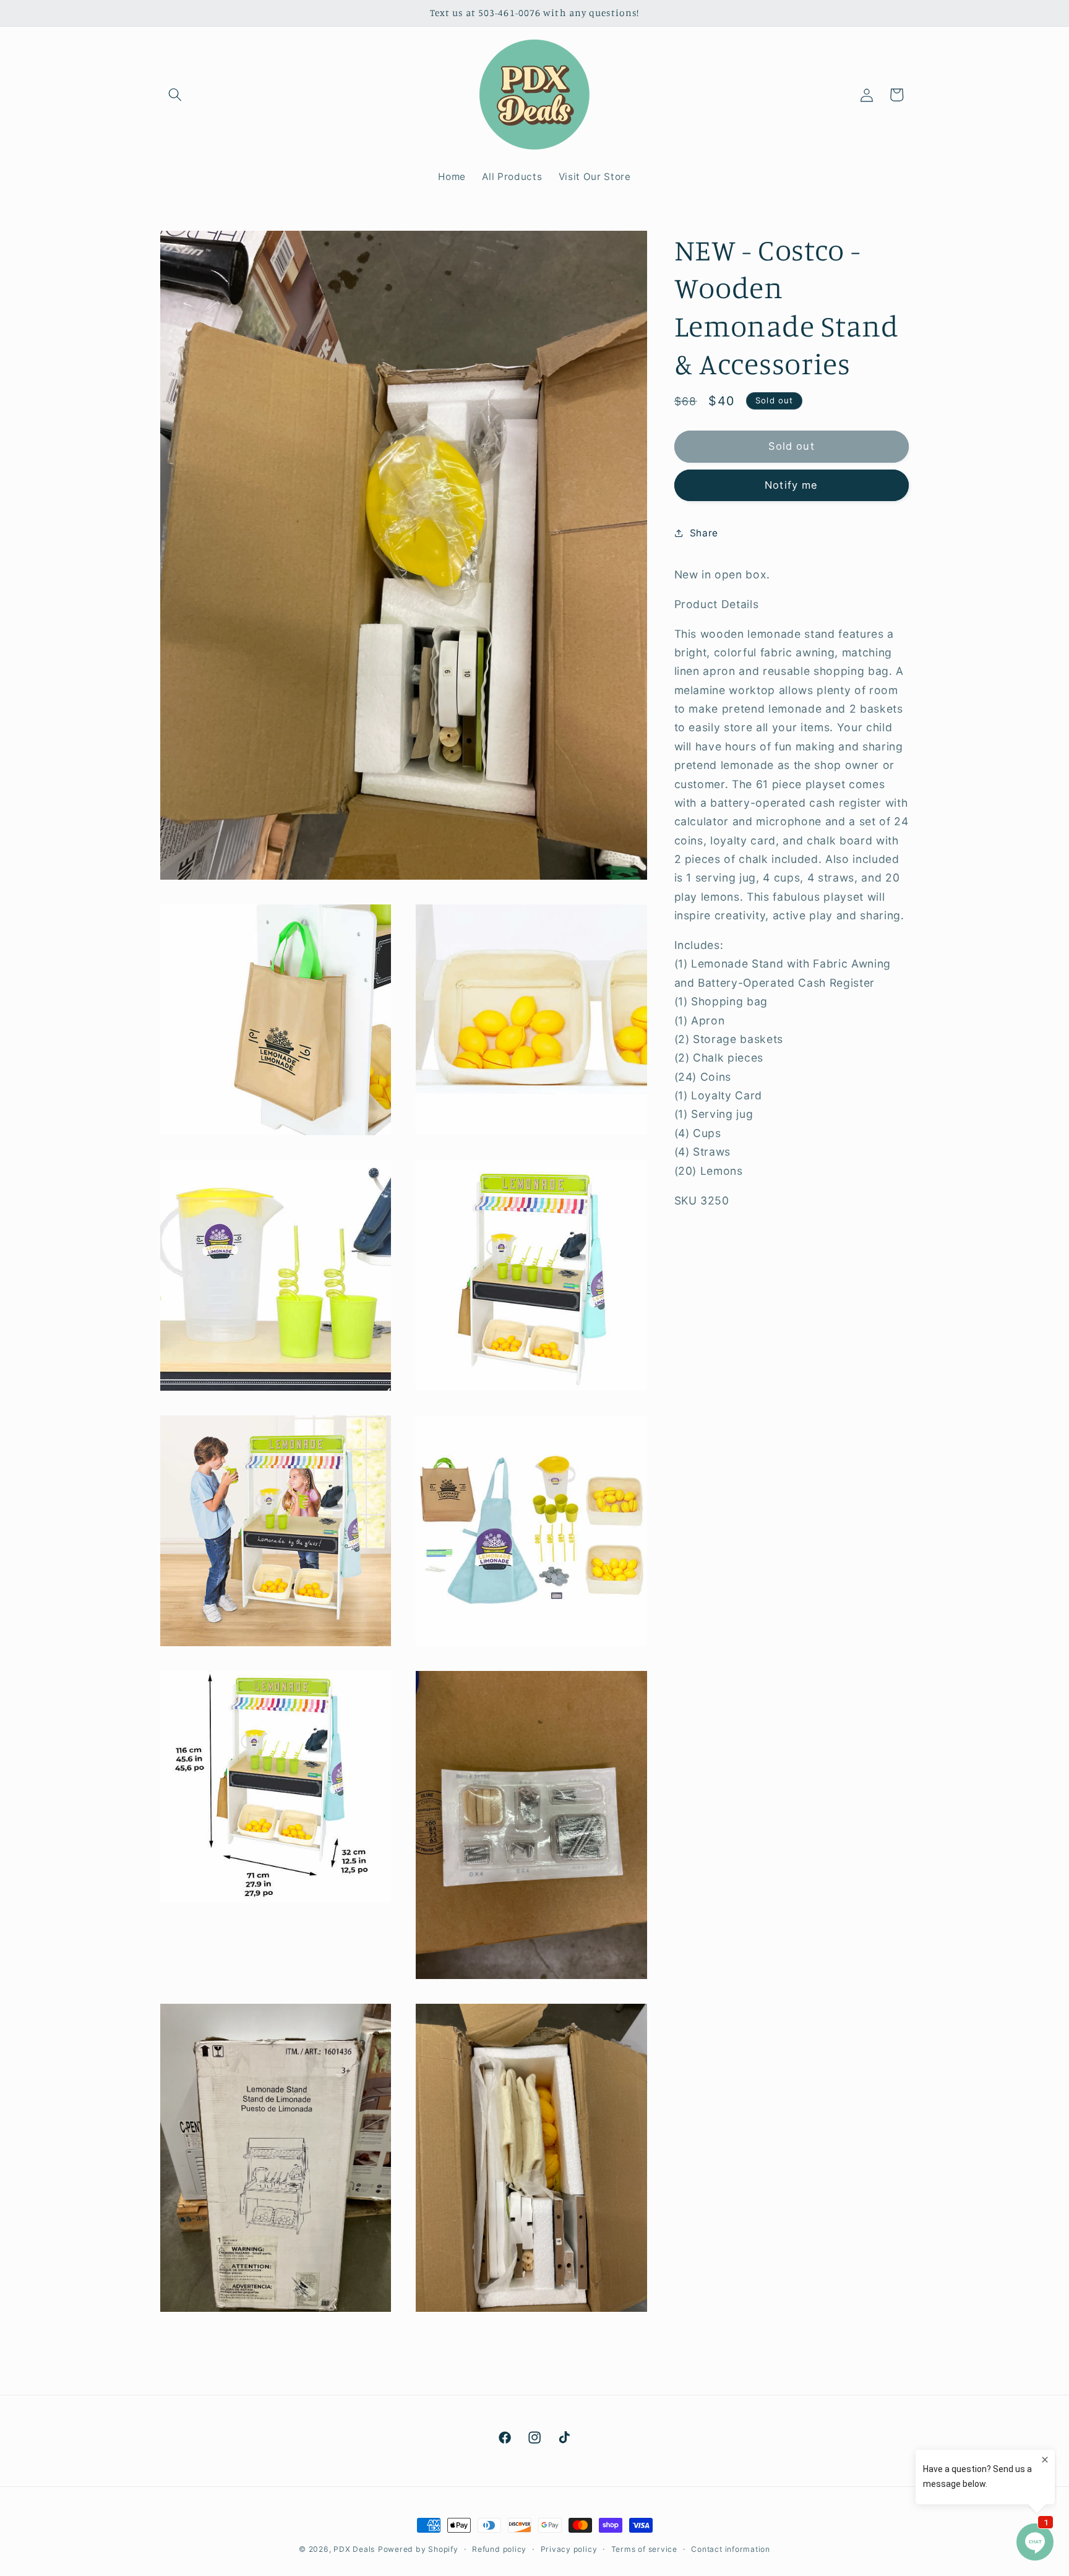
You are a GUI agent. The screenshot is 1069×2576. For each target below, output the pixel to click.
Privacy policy (569, 2549)
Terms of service (644, 2549)
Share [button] (704, 532)
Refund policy (499, 2549)
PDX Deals (354, 2549)
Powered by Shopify (418, 2549)
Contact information (731, 2549)
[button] (175, 95)
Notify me (791, 484)
